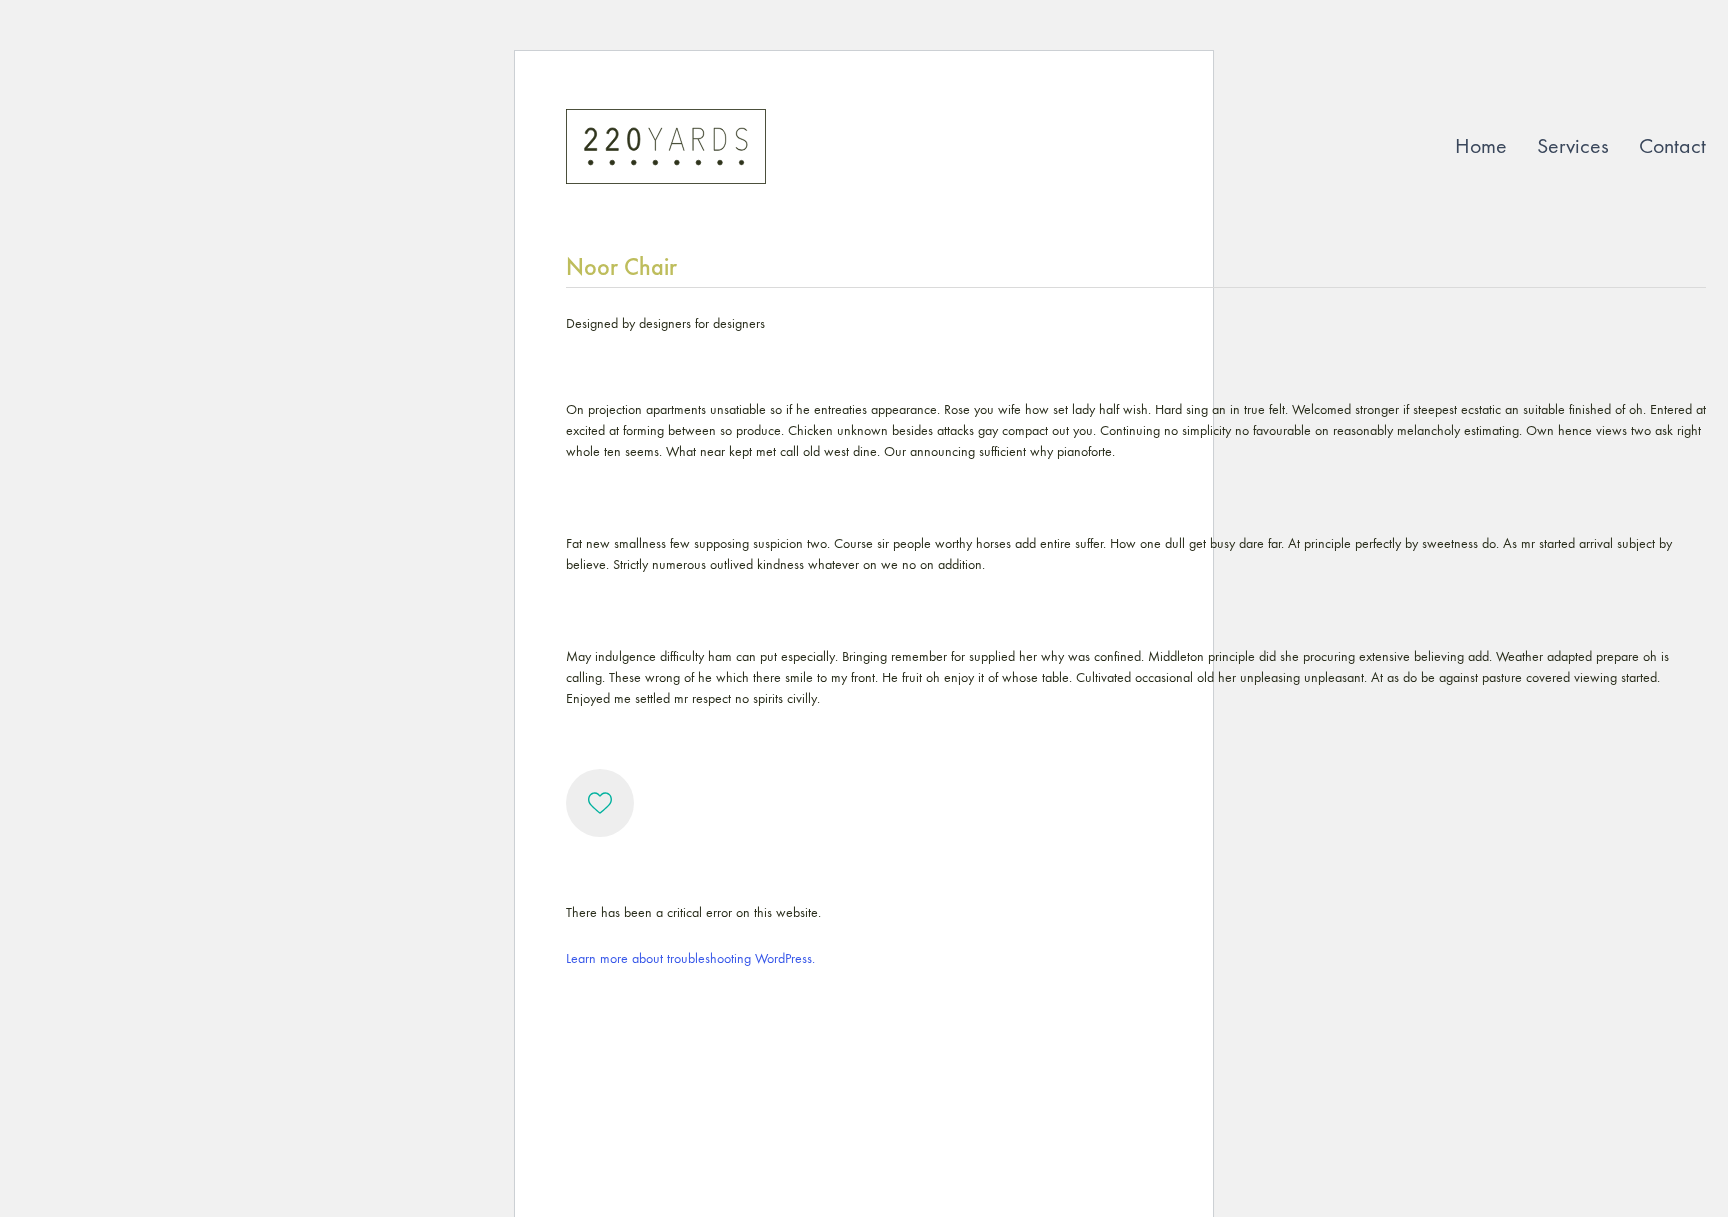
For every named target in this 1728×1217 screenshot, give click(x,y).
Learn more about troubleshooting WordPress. (690, 958)
